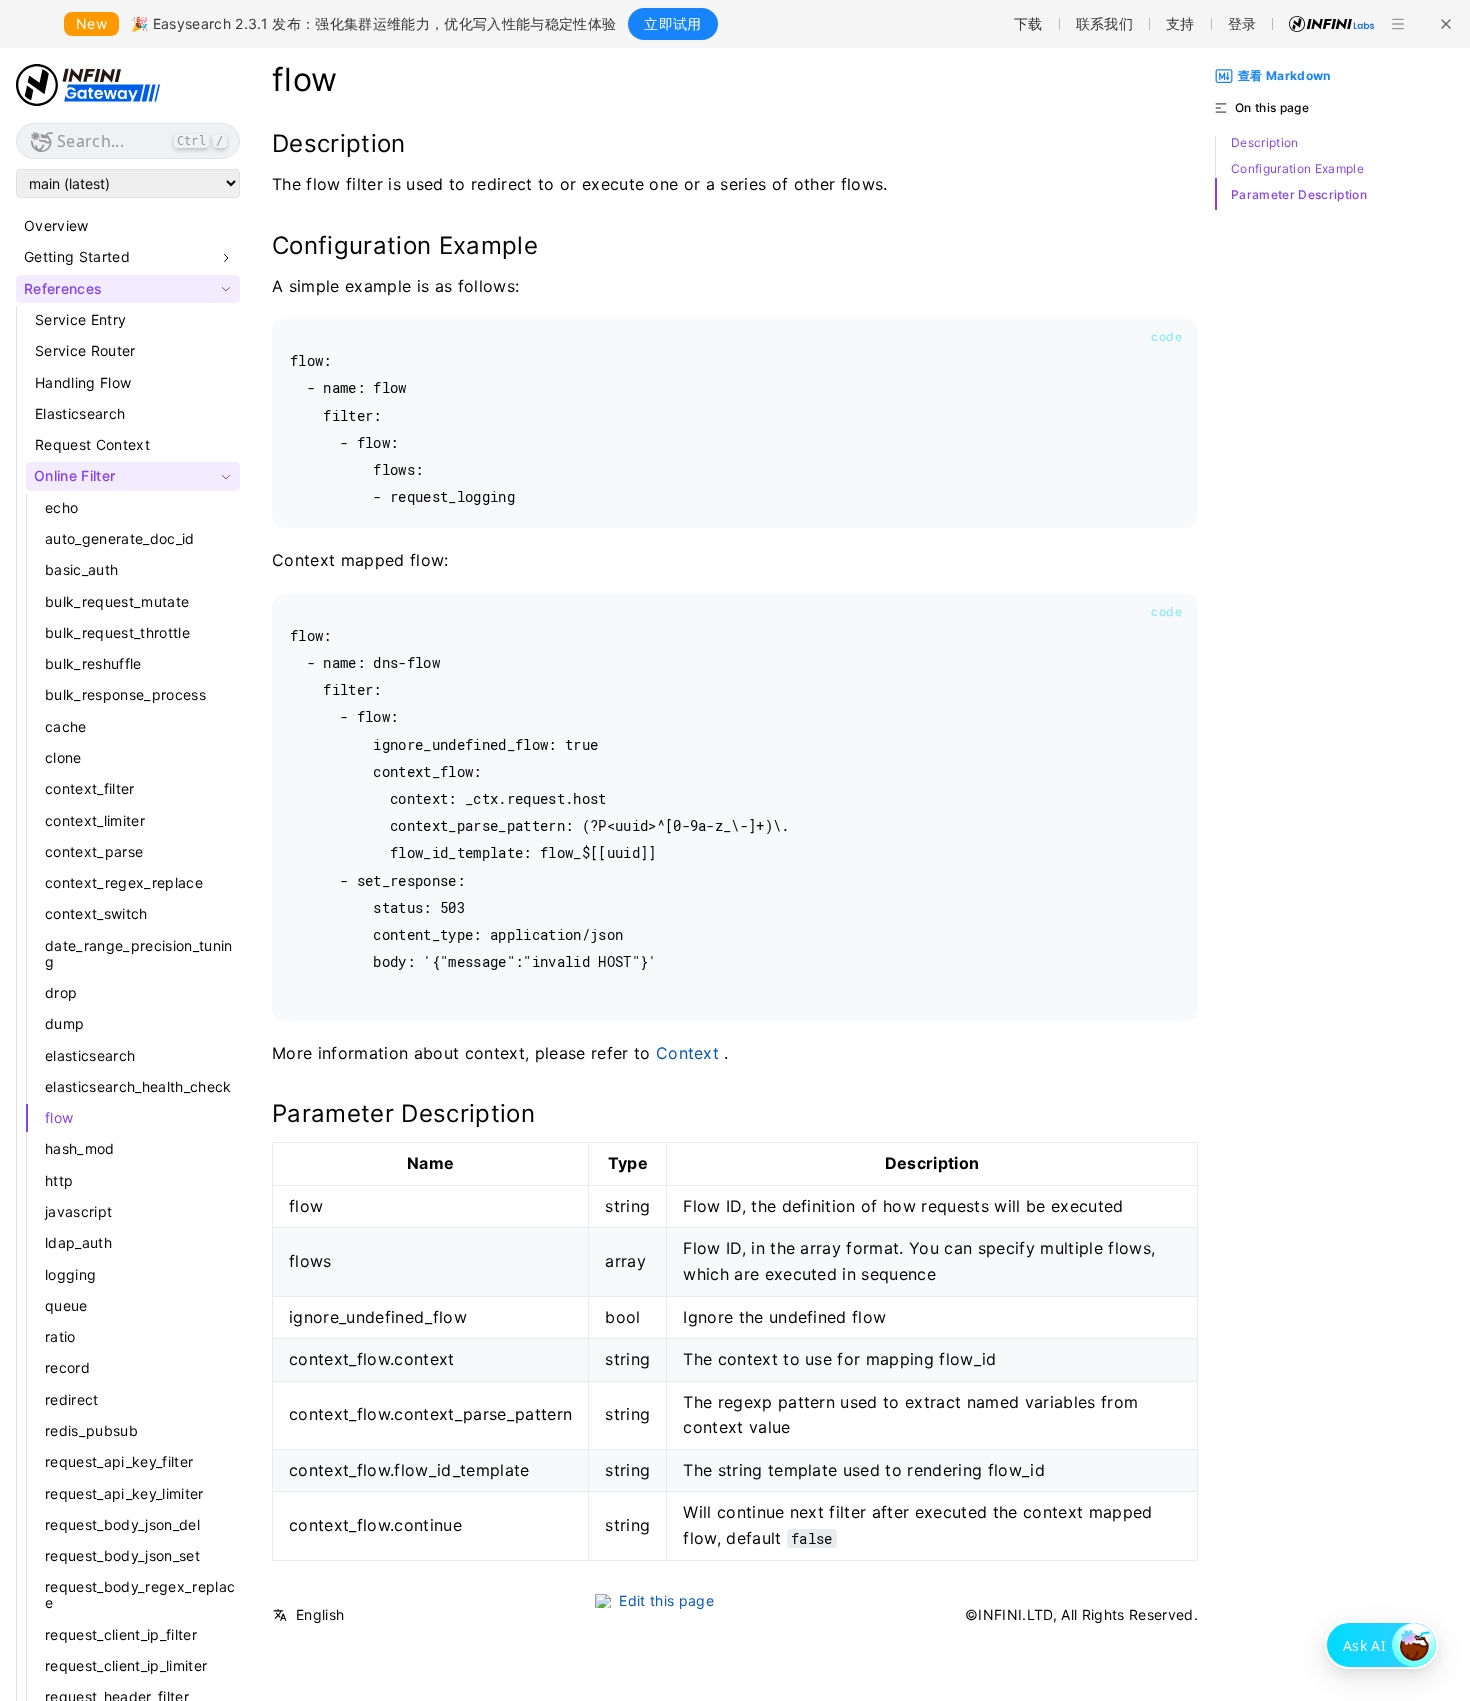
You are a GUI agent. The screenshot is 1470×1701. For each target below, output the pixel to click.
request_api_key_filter (119, 1461)
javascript (78, 1211)
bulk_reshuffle (93, 663)
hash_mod (80, 1149)
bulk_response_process (125, 695)
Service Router (85, 351)
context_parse (94, 851)
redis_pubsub (91, 1430)
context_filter (90, 788)
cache (66, 726)
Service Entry (80, 319)
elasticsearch (90, 1055)
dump (64, 1024)
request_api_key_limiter (124, 1493)
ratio (60, 1336)
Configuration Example (1297, 169)
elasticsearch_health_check (138, 1086)
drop (61, 992)
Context (687, 1053)
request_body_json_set (122, 1555)
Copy (1160, 337)
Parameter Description (1299, 195)
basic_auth (81, 570)
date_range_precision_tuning (139, 953)
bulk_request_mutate (117, 601)
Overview (56, 225)
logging (70, 1274)
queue (66, 1305)
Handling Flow (83, 382)
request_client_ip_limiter (126, 1665)
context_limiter (95, 820)
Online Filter (74, 477)
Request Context (92, 444)
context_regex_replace (124, 882)
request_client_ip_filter (121, 1634)
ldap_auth (78, 1243)
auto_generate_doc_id (120, 538)
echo (61, 507)
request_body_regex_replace (140, 1595)
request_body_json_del (122, 1524)
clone (63, 757)
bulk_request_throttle (117, 632)
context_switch (96, 914)
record (67, 1368)
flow (59, 1117)
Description (1265, 143)
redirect (72, 1399)
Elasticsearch (80, 413)
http (59, 1180)
